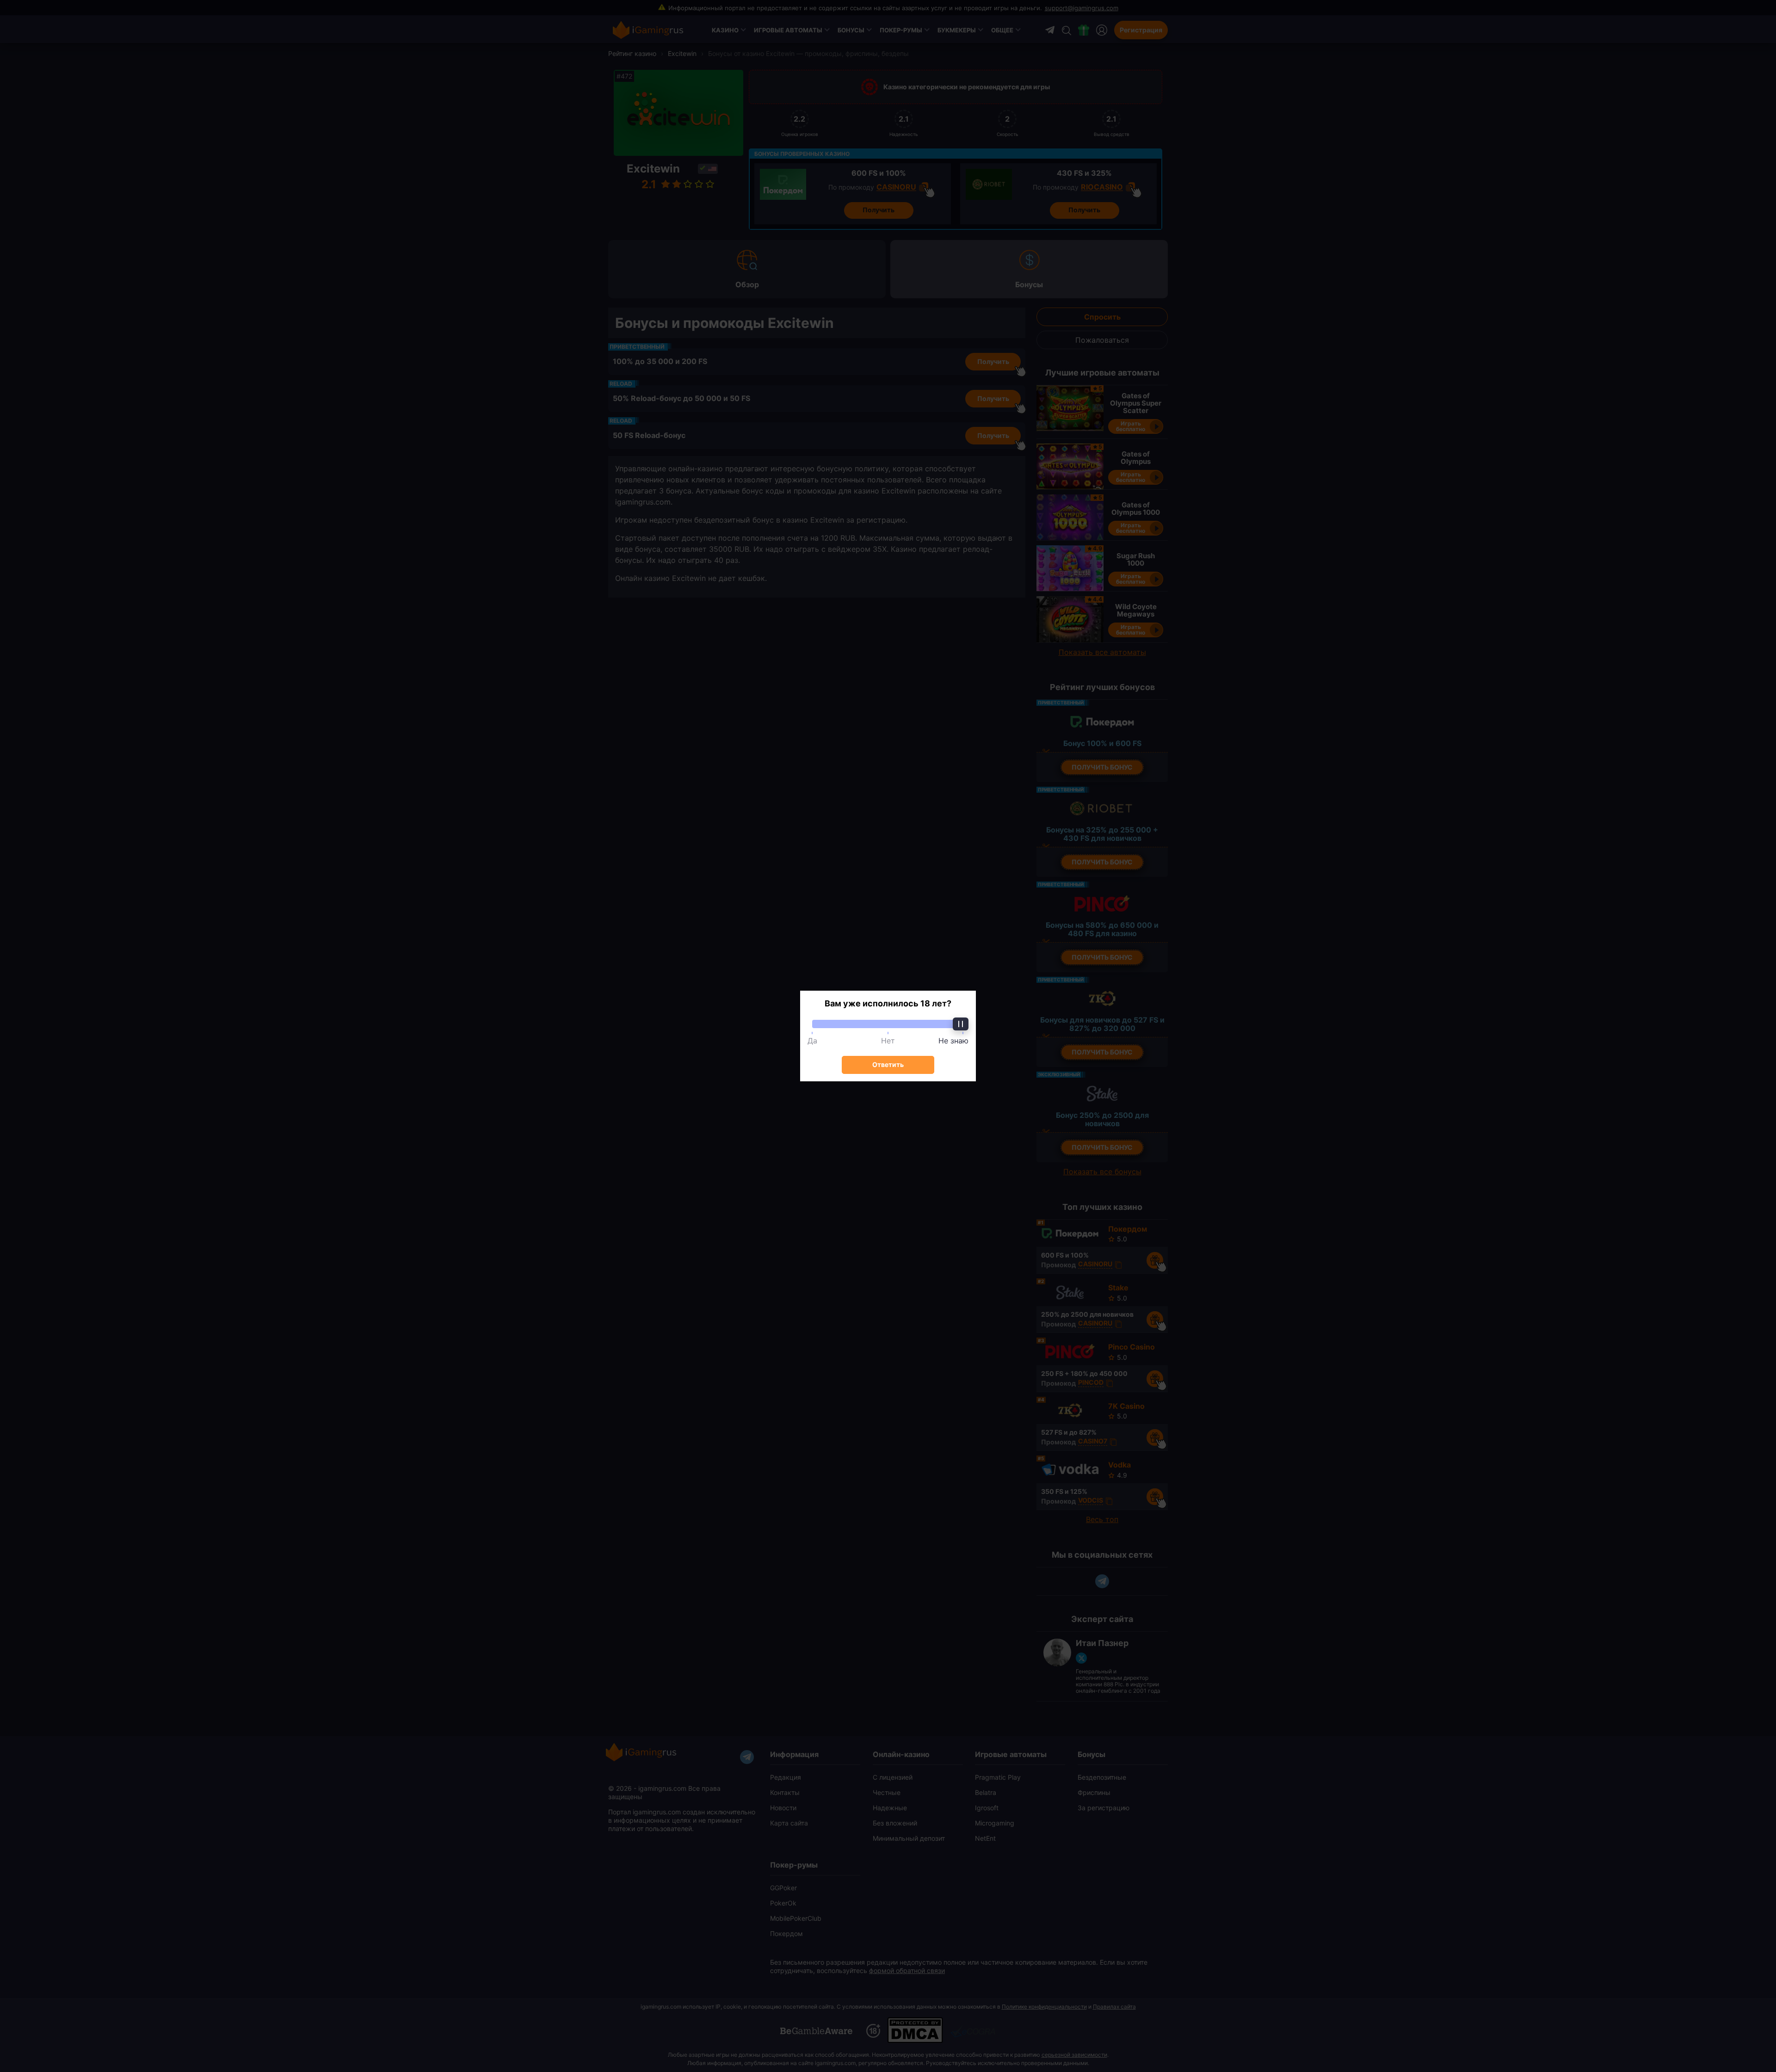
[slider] (888, 1024)
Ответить (888, 1064)
